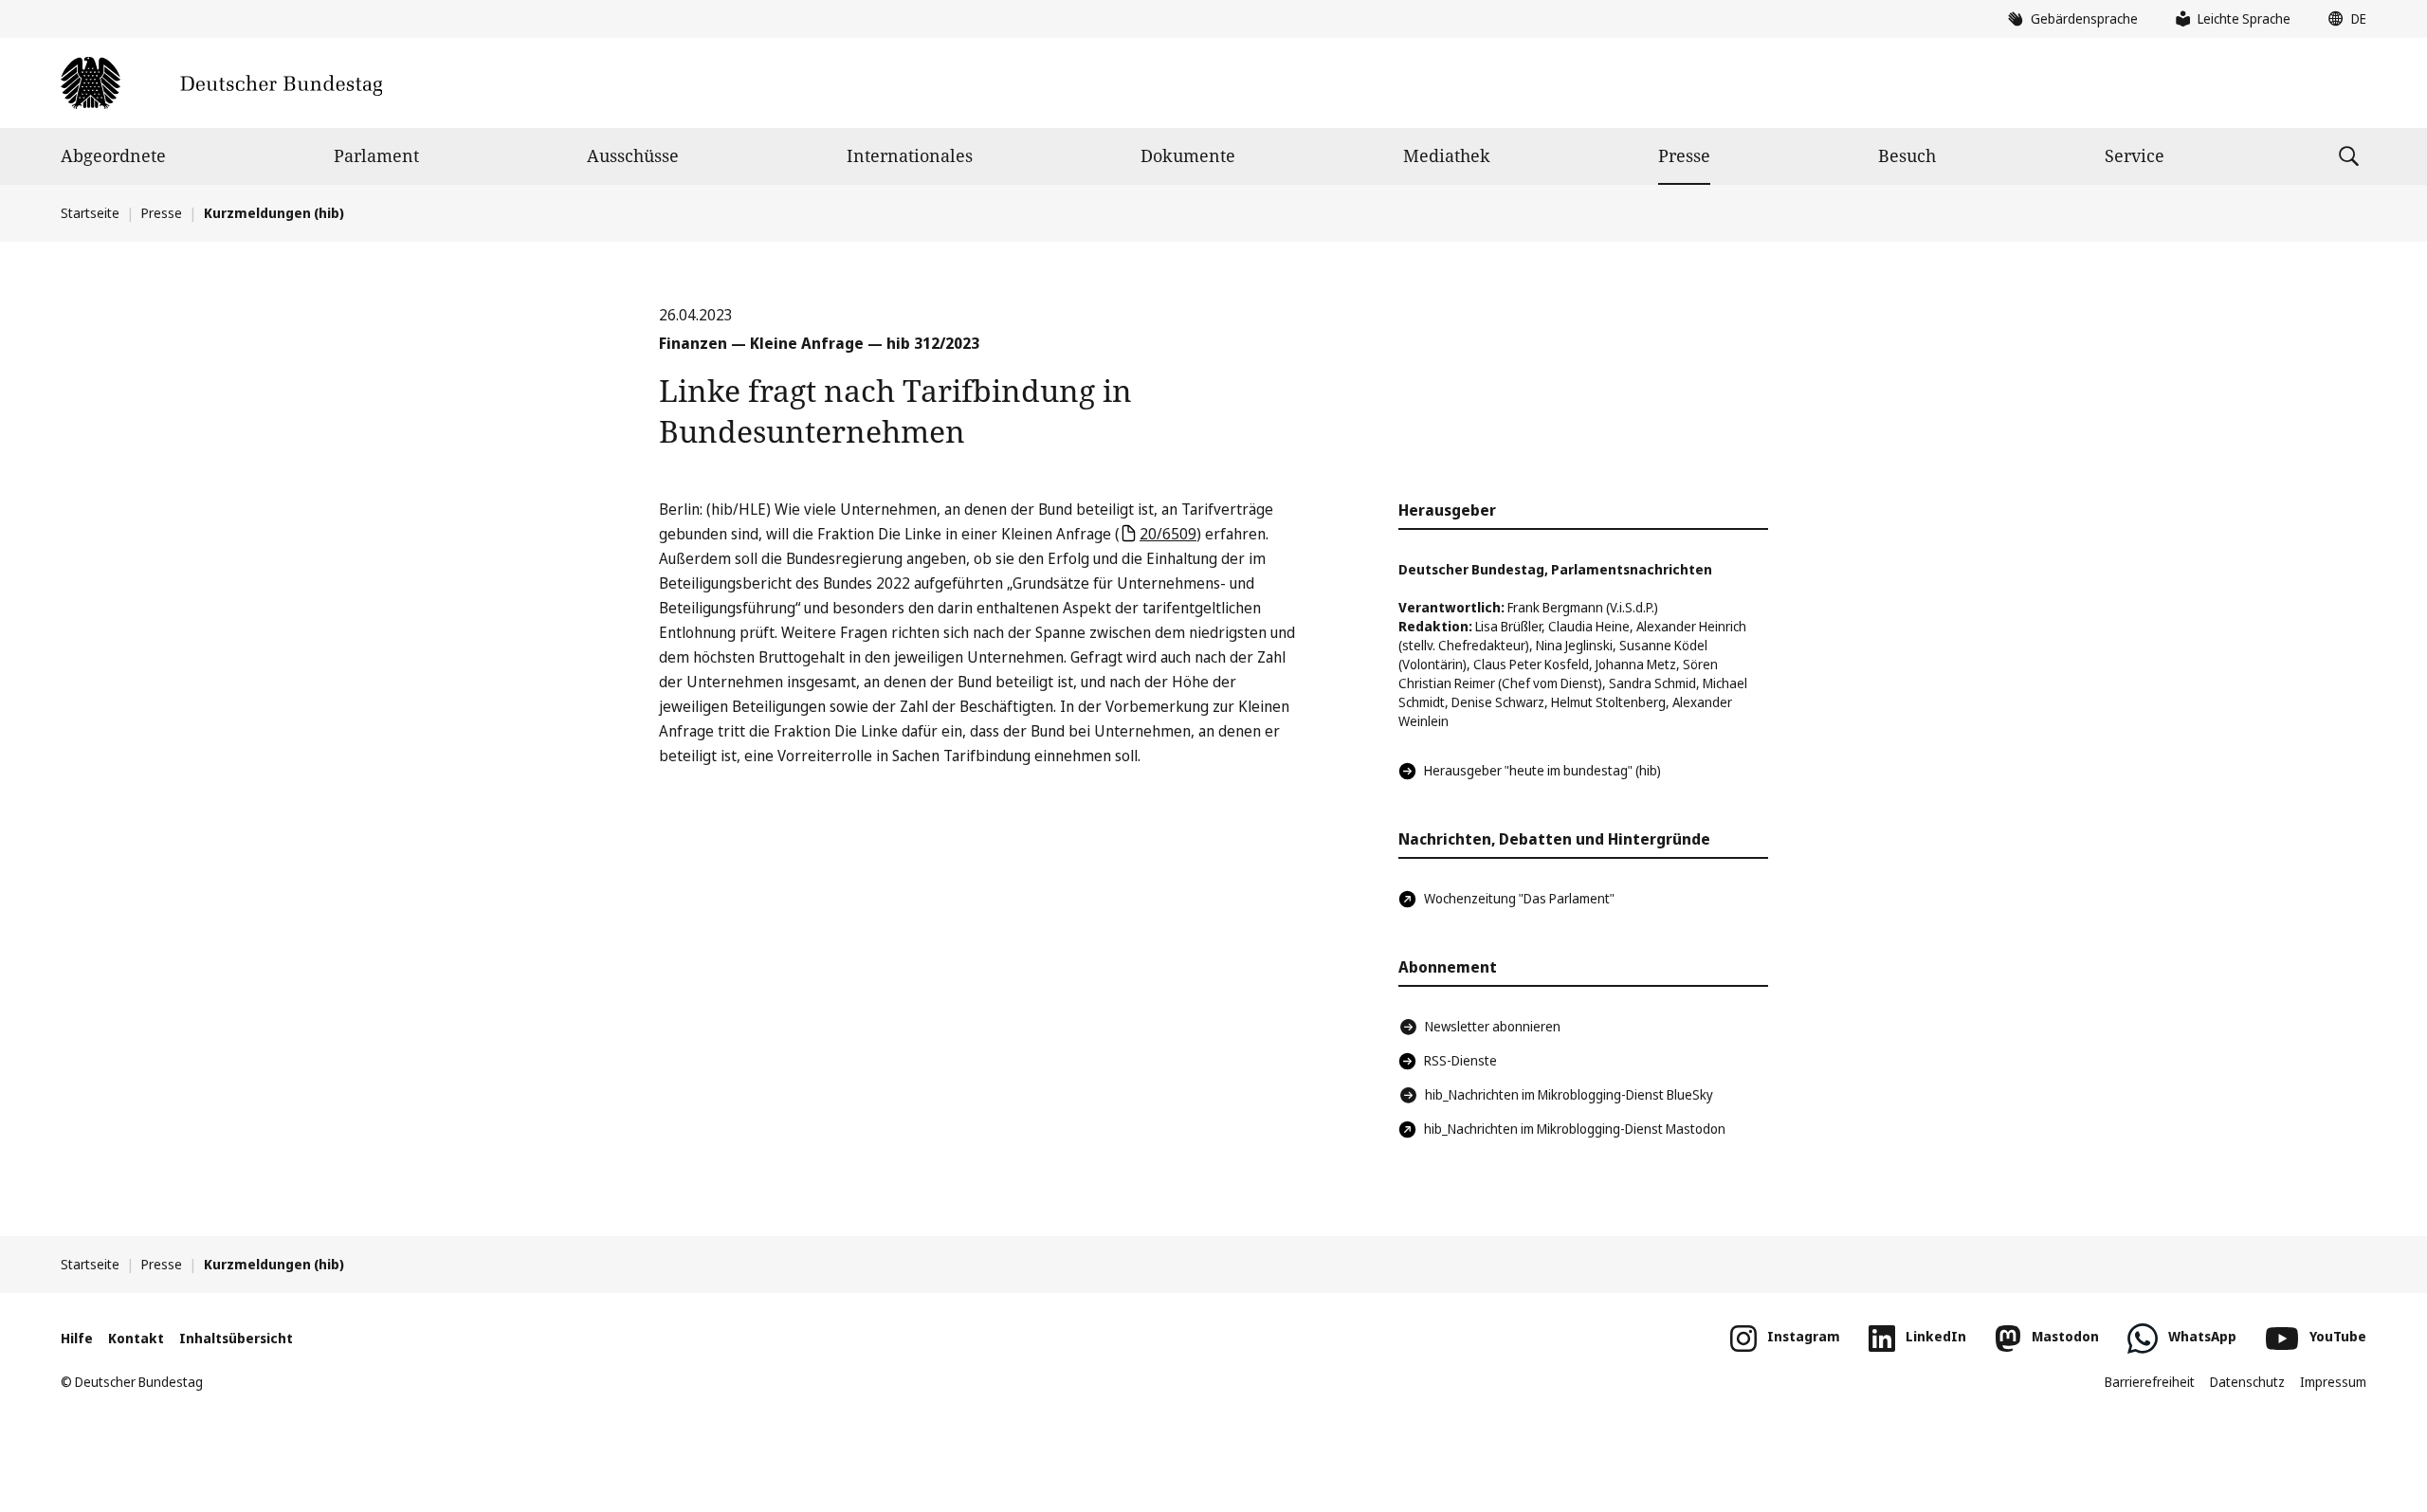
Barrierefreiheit (2150, 1382)
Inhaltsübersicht (236, 1338)
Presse (1684, 155)
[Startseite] (221, 83)
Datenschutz (2247, 1382)
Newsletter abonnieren (1493, 1026)
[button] (2343, 19)
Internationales (910, 155)
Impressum (2333, 1382)
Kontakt (136, 1338)
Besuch (1907, 155)
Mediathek (1447, 155)
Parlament (376, 155)
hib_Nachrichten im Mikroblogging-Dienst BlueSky (1569, 1094)
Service (2135, 155)
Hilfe (77, 1338)
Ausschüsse (633, 155)
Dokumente (1188, 155)
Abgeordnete (113, 155)
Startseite (90, 213)
